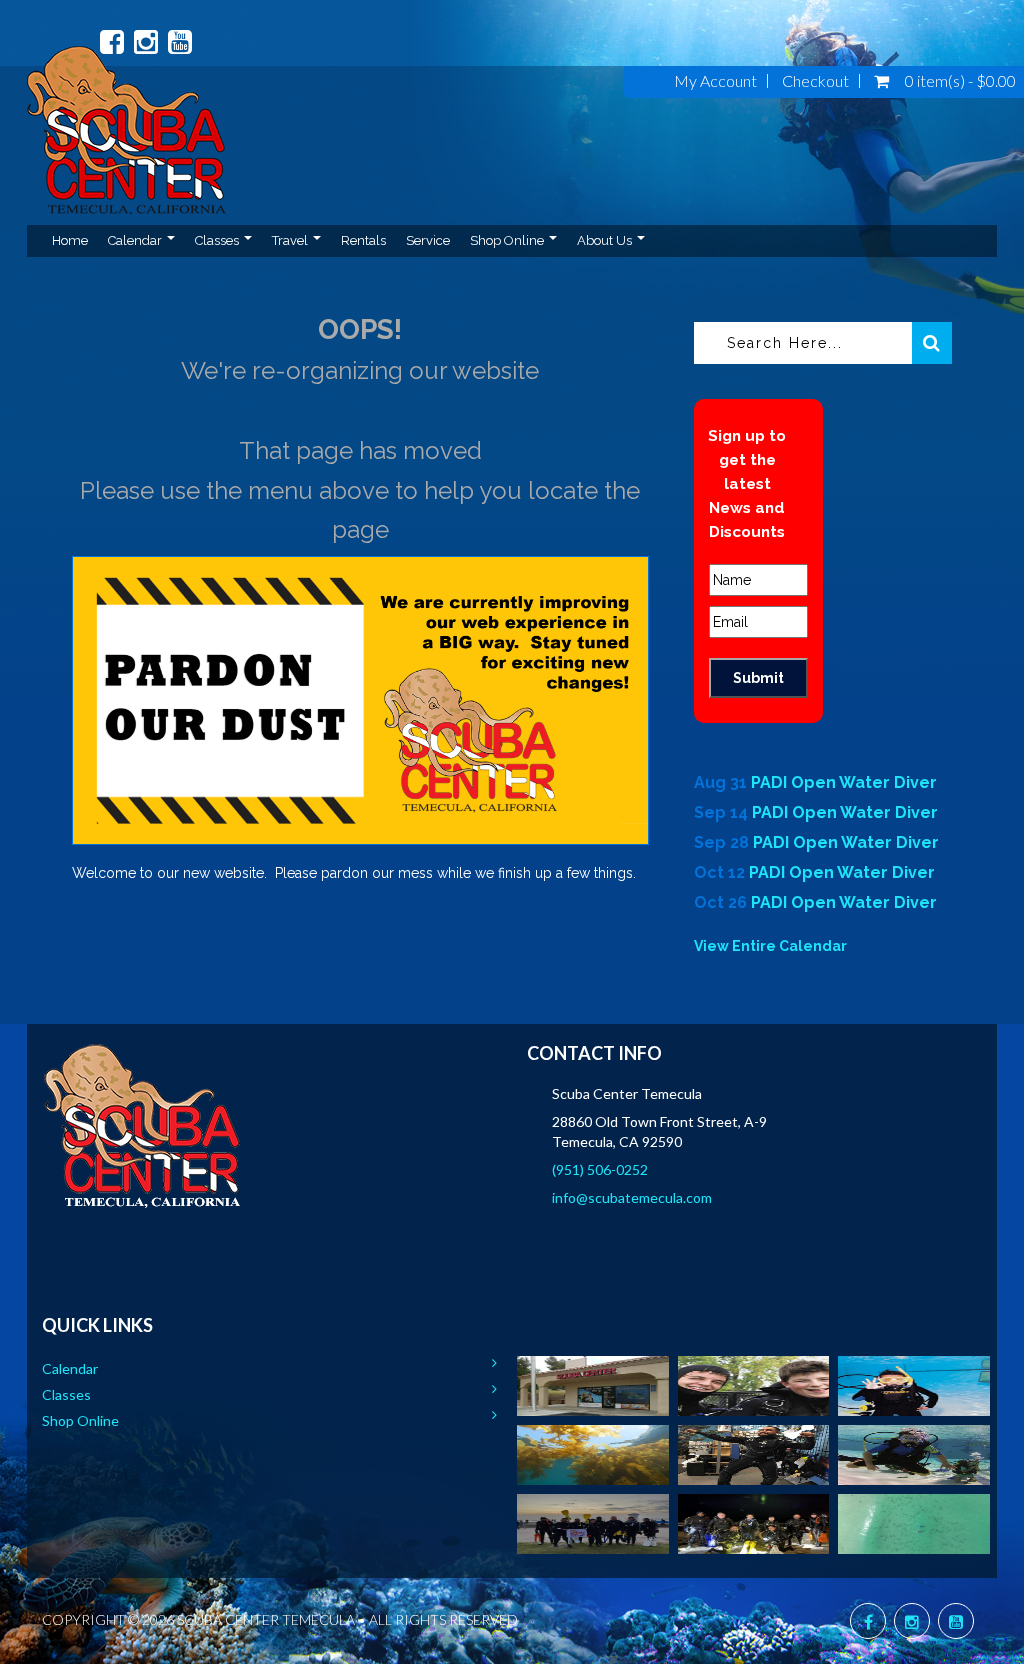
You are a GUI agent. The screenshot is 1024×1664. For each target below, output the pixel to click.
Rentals (363, 240)
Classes (218, 240)
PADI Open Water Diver (844, 782)
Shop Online (508, 240)
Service (428, 240)
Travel (291, 240)
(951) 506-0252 (600, 1169)
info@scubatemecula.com (632, 1197)
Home (70, 240)
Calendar (136, 240)
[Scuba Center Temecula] (126, 147)
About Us (606, 240)
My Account (715, 81)
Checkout (815, 81)
